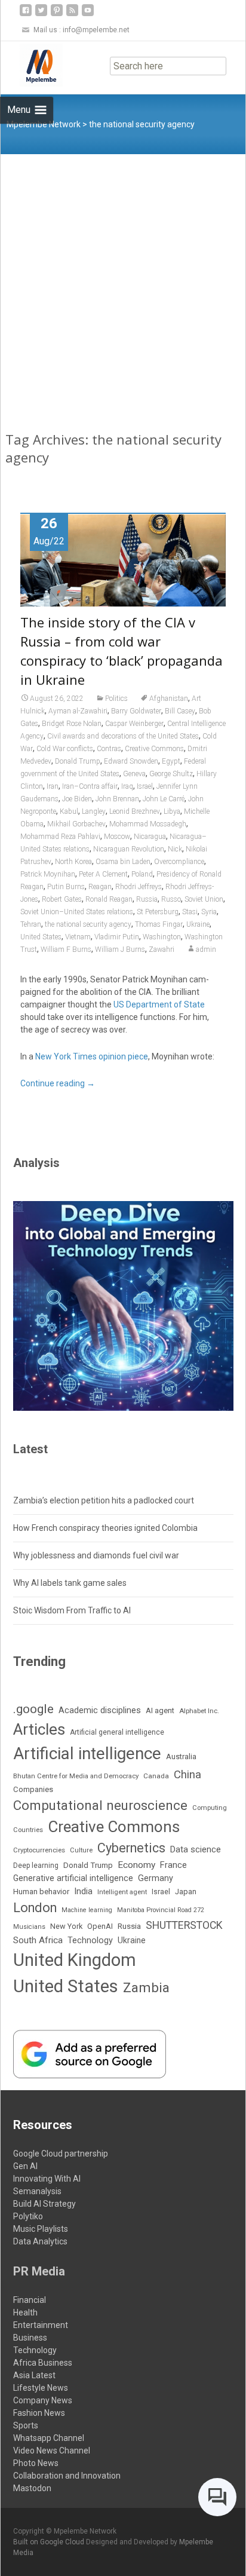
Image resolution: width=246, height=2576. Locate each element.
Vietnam (78, 937)
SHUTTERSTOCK (184, 1925)
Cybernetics (131, 1848)
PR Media (39, 2271)
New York (66, 1926)
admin (206, 949)
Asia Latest (34, 2375)
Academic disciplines (100, 1710)
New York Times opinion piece (92, 1056)
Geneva (134, 774)
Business (30, 2338)
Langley (94, 811)
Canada (156, 1776)
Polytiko (28, 2216)
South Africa (38, 1940)
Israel (145, 786)
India (83, 1891)
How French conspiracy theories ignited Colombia (105, 1528)
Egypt (171, 761)
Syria (209, 912)
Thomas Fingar (159, 924)
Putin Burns (66, 887)
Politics (116, 699)
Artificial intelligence (87, 1753)
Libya (172, 811)
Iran (53, 786)
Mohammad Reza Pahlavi (60, 837)
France (173, 1865)
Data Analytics (40, 2241)
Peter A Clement (103, 874)
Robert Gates (62, 899)
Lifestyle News (41, 2388)
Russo (171, 899)
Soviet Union (204, 899)
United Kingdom (75, 1960)
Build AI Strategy (44, 2204)
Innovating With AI (47, 2179)
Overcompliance (179, 862)
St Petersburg (158, 912)
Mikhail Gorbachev (76, 824)
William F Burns (66, 949)
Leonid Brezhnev (135, 811)
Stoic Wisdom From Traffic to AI (72, 1610)
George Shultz (171, 774)
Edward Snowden (131, 761)
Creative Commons (154, 749)
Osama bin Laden (123, 862)
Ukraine (198, 924)
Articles (39, 1729)
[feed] (72, 15)
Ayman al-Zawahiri (78, 711)
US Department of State (159, 1004)
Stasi (190, 912)
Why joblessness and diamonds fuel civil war (96, 1555)
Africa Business (43, 2363)
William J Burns (120, 949)
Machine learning (87, 1910)
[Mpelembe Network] (32, 65)
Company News (43, 2400)
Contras (109, 749)
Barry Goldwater (136, 711)
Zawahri (162, 949)
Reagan (100, 887)
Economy (136, 1865)
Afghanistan (169, 699)
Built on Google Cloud (50, 2542)
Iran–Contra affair (90, 786)
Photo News (36, 2463)
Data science (196, 1849)
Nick (175, 849)
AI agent (160, 1710)
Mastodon (32, 2488)
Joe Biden (77, 799)
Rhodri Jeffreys (139, 887)
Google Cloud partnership (61, 2154)
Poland (142, 874)
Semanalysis (37, 2191)
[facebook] (26, 15)
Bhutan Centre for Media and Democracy (76, 1776)
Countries (28, 1830)
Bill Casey (180, 711)
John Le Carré (164, 799)
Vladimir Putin (117, 937)
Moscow (117, 837)
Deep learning (36, 1866)
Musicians (29, 1927)
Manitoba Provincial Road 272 (161, 1910)
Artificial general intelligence (117, 1732)
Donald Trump (78, 761)
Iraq (127, 786)
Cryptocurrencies (39, 1850)
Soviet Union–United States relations (77, 912)
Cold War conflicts (65, 749)
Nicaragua (150, 837)
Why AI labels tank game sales (70, 1583)
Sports (26, 2425)
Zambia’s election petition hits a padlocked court (104, 1500)
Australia (181, 1756)
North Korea (73, 862)
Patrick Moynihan (48, 874)
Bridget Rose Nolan (72, 724)
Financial (30, 2300)
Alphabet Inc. (199, 1711)
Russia (147, 899)
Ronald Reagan (109, 899)
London (35, 1908)
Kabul (69, 811)
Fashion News (39, 2413)
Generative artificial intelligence (73, 1878)
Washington (162, 937)
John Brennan (117, 799)
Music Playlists (41, 2229)
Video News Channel (52, 2451)
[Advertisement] (123, 283)
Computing (210, 1808)
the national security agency (88, 924)
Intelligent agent (122, 1892)
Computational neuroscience (100, 1805)
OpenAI (100, 1926)
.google (33, 1709)
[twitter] (41, 15)
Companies (33, 1789)
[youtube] (88, 15)
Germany (156, 1878)
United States (41, 937)
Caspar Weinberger (134, 724)
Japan (186, 1892)
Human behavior (41, 1892)
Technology (90, 1941)
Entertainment (41, 2325)
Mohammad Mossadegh (148, 824)
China (187, 1775)
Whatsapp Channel (49, 2438)
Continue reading (58, 1083)
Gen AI (25, 2166)
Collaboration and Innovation (67, 2476)
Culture (81, 1850)
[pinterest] (57, 15)
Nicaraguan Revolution (129, 849)
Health (25, 2312)
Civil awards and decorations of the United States (123, 736)
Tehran (31, 924)
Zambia (146, 1988)
